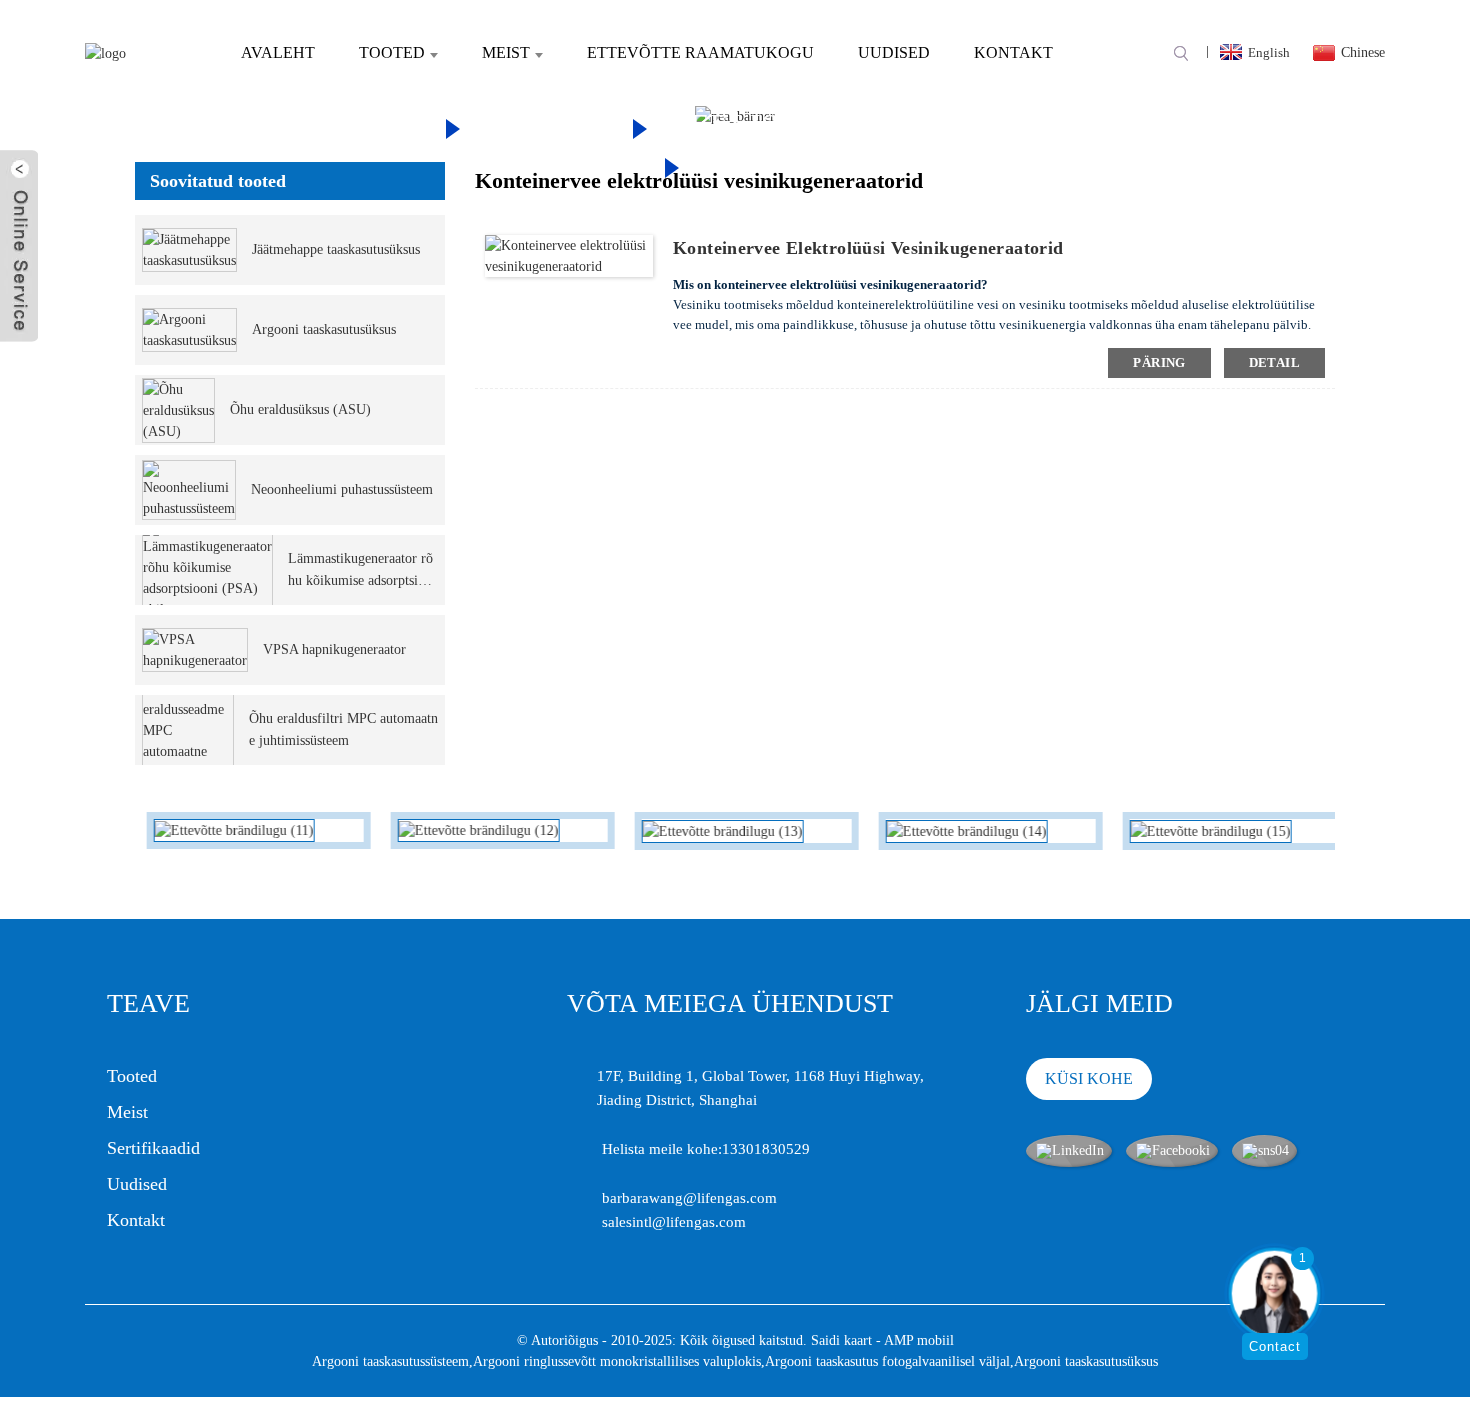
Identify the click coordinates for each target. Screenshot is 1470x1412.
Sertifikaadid (153, 1148)
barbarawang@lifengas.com (689, 1198)
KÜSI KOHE (1089, 1078)
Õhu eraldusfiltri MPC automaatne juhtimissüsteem (343, 729)
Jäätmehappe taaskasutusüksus (336, 249)
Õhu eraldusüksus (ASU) (300, 409)
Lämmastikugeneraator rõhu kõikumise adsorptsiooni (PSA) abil (360, 572)
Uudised (894, 52)
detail (1274, 362)
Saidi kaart (841, 1340)
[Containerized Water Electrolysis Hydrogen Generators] (569, 255)
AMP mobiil (919, 1340)
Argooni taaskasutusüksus (324, 329)
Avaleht (278, 52)
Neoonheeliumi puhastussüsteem (342, 489)
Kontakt (1013, 52)
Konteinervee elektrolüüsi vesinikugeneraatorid (868, 248)
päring (1159, 362)
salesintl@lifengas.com (674, 1222)
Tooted (392, 52)
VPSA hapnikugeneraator (334, 649)
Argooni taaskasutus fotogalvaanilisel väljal (887, 1361)
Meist (506, 52)
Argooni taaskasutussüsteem (390, 1361)
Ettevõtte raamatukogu (700, 52)
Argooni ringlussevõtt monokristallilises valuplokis (617, 1361)
